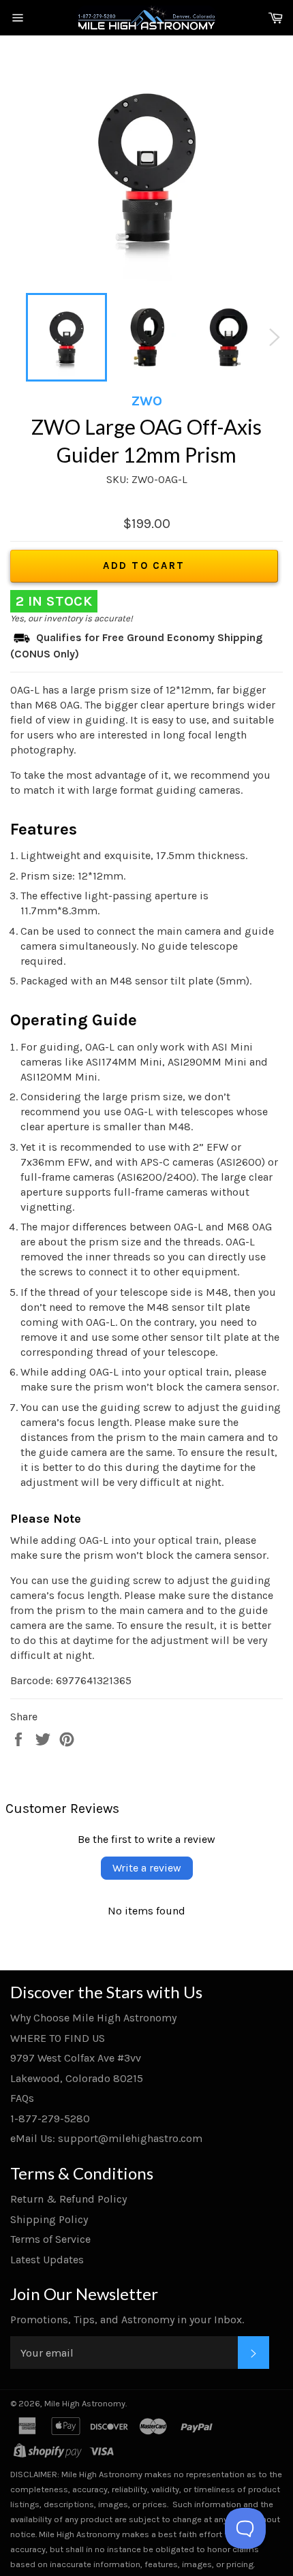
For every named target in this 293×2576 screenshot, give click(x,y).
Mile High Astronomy (85, 2403)
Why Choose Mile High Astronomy (93, 2018)
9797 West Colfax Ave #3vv (76, 2058)
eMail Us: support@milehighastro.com (106, 2138)
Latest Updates (47, 2260)
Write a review (147, 1868)
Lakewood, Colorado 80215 (77, 2078)
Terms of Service (50, 2239)
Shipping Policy (49, 2219)
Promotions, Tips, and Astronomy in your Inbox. (127, 2319)
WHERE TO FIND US (58, 2038)
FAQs (22, 2098)
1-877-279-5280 (50, 2119)
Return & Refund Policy (68, 2199)
